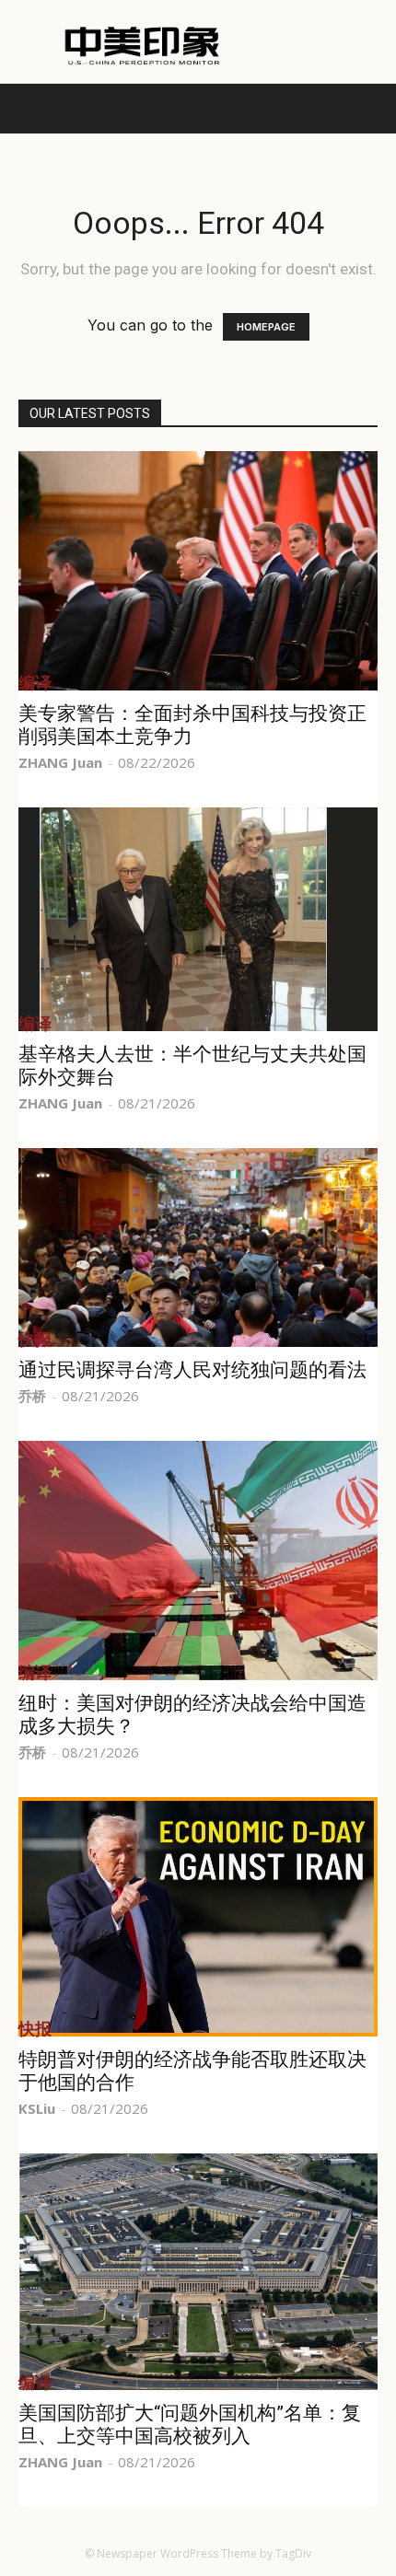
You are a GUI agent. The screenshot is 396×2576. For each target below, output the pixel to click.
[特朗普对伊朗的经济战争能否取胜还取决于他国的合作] (198, 1917)
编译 (35, 682)
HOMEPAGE (266, 327)
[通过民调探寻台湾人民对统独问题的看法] (198, 1247)
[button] (370, 109)
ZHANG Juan (60, 762)
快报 (35, 1339)
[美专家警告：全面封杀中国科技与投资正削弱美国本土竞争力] (198, 571)
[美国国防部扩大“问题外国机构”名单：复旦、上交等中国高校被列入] (198, 2272)
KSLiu (37, 2108)
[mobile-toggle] (31, 109)
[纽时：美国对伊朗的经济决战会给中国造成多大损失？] (198, 1561)
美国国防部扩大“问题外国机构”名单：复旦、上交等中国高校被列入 (190, 2425)
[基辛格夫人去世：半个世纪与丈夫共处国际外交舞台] (198, 919)
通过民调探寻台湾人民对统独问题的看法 (192, 1370)
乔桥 (32, 1396)
